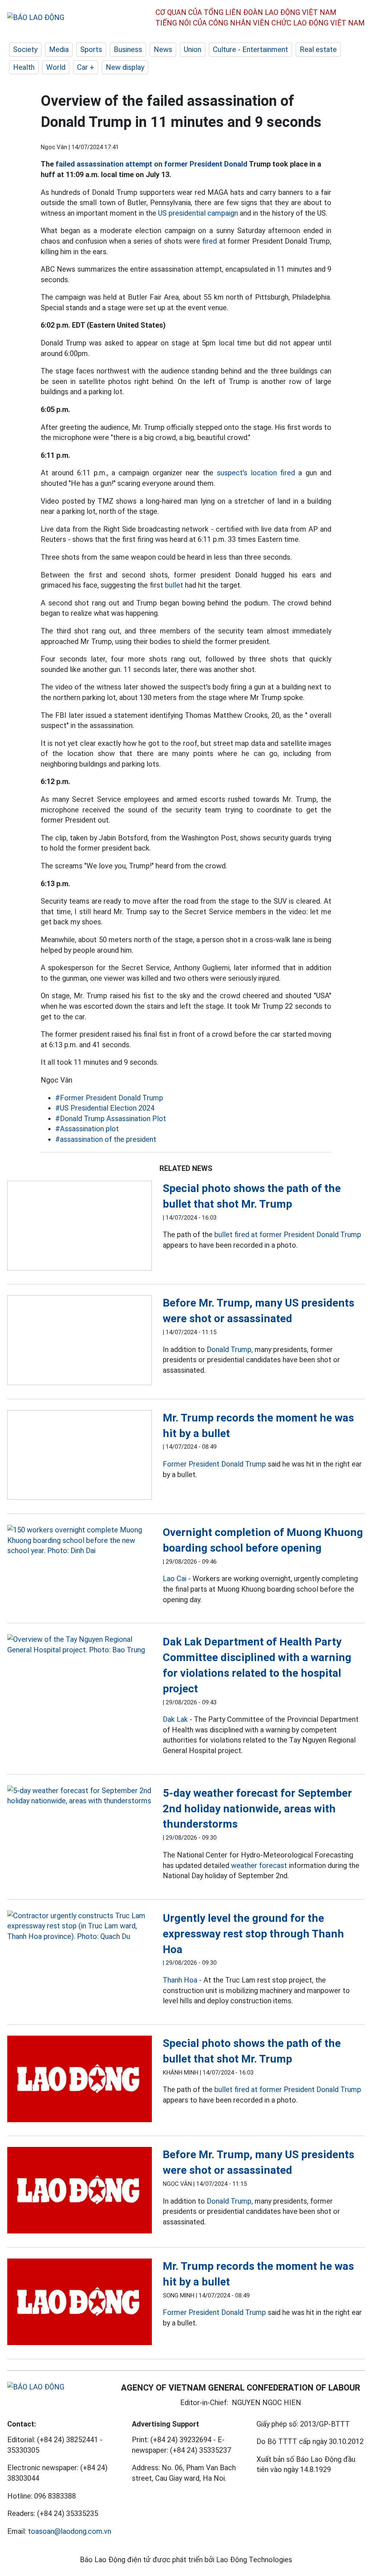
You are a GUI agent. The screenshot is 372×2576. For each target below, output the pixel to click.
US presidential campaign (198, 213)
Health (24, 67)
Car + (86, 67)
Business (128, 49)
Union (193, 49)
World (56, 67)
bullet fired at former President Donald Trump (288, 1235)
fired (209, 241)
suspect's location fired (256, 473)
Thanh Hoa (180, 1980)
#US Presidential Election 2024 (105, 1108)
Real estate (318, 49)
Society (25, 49)
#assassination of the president (106, 1139)
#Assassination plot (87, 1129)
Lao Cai (175, 1579)
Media (59, 49)
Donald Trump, (230, 1349)
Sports (91, 49)
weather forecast (259, 1865)
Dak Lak (175, 1719)
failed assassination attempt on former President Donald (151, 164)
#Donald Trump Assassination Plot (111, 1119)
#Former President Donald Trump (109, 1098)
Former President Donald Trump (214, 1464)
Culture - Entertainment (250, 49)
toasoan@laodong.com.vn (70, 2531)
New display (125, 67)
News (163, 49)
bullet (174, 585)
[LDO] (80, 1227)
